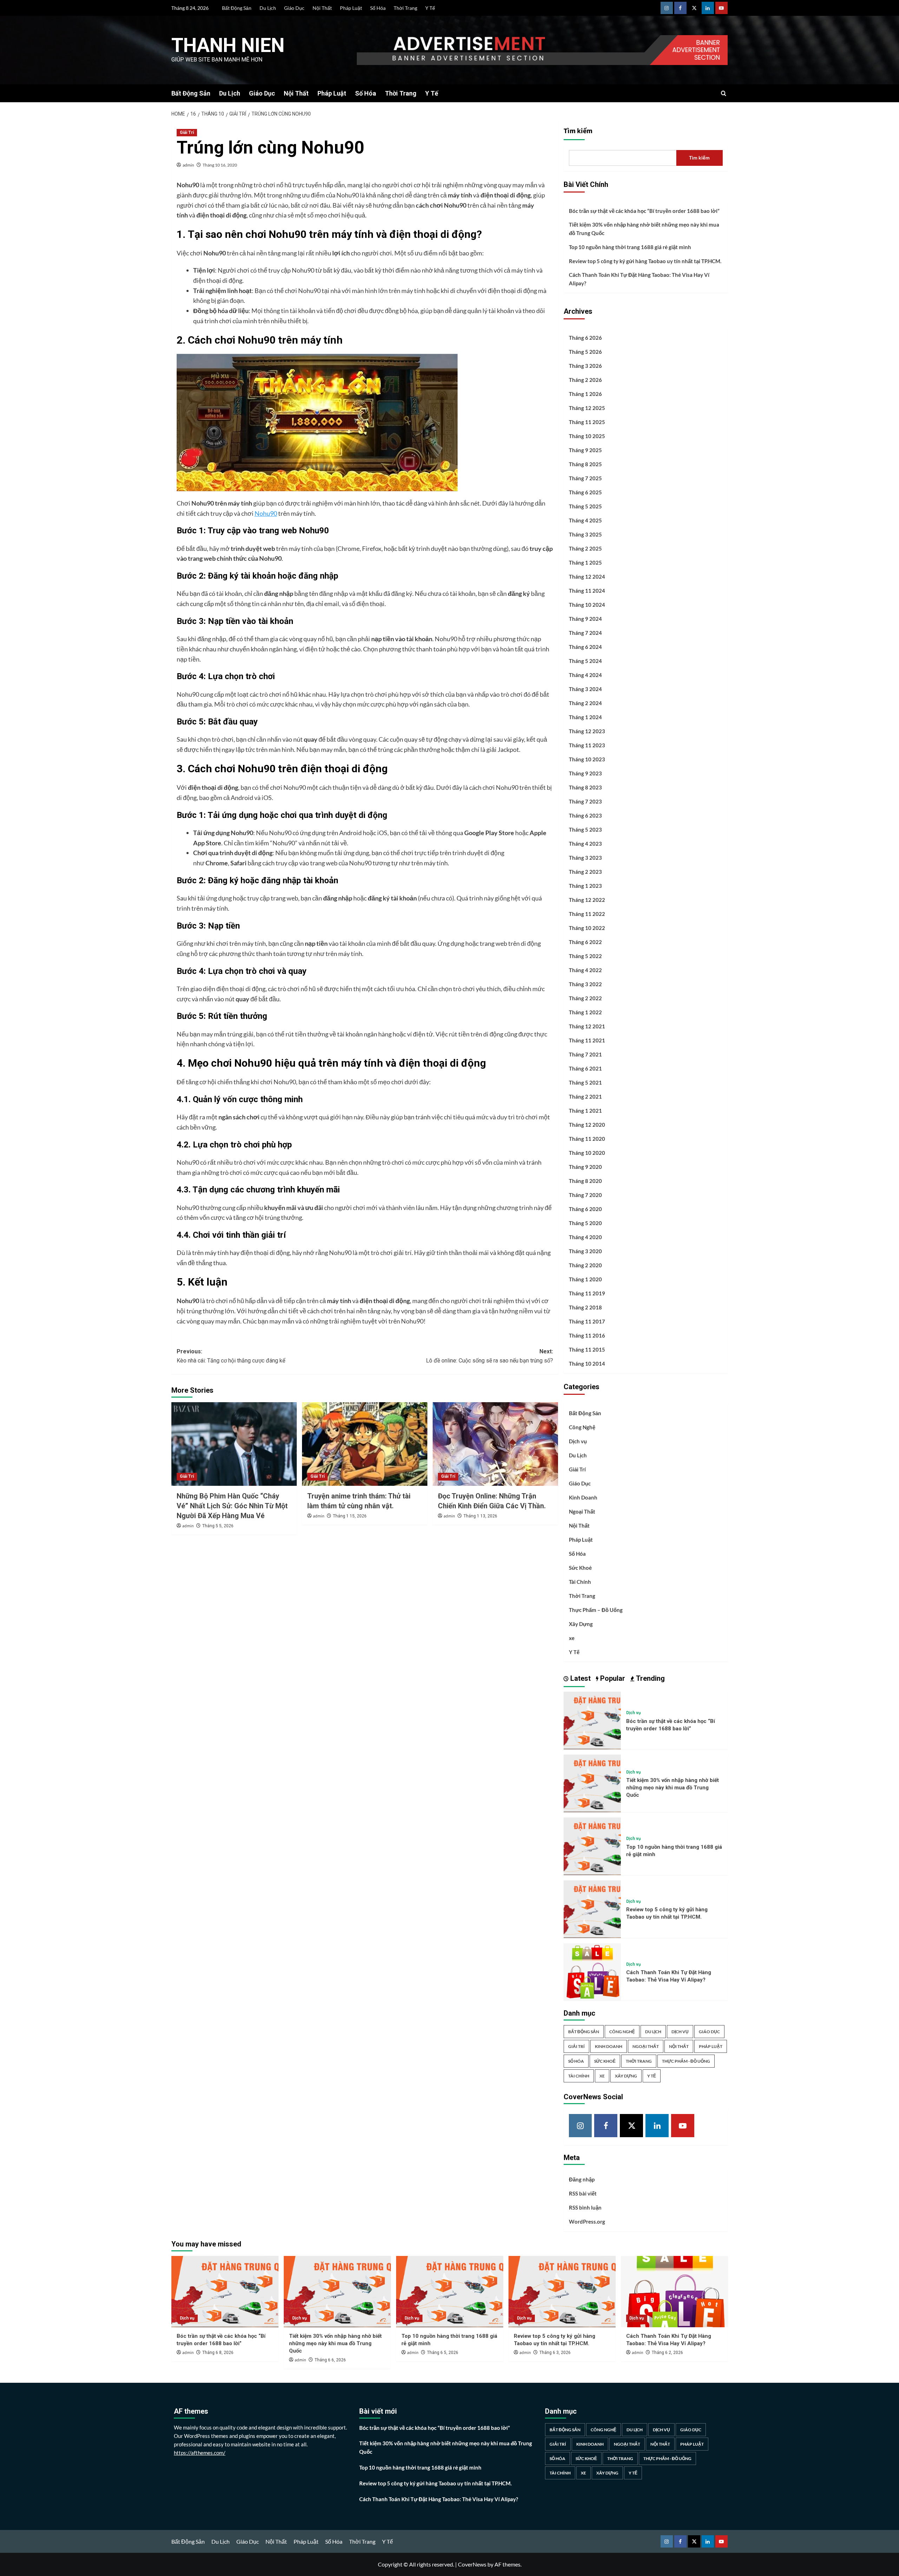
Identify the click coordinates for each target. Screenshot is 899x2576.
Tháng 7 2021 (585, 1054)
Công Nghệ (582, 1427)
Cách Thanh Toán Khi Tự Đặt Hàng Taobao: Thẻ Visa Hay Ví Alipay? (639, 279)
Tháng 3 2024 (585, 689)
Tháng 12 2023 (587, 731)
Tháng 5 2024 (585, 661)
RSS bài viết (583, 2193)
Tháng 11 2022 (587, 914)
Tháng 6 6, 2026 (330, 2360)
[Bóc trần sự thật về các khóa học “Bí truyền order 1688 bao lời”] (592, 1720)
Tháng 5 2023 (585, 830)
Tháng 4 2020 (585, 1237)
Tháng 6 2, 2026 (667, 2353)
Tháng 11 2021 (587, 1040)
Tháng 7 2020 (585, 1195)
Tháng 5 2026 (585, 352)
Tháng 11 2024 (587, 591)
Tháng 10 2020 (587, 1153)
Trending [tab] (649, 1678)
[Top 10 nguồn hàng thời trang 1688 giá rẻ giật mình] (592, 1845)
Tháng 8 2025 (585, 464)
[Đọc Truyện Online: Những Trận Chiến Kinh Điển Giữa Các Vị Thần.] (495, 1444)
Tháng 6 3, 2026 (555, 2353)
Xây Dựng (581, 1624)
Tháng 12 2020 (587, 1125)
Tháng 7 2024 (585, 633)
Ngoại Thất (582, 1511)
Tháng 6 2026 (585, 338)
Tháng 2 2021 (585, 1097)
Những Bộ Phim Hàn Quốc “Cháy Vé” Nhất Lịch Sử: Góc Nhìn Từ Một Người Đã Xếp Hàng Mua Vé (232, 1506)
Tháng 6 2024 (585, 647)
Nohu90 (266, 513)
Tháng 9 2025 (585, 450)
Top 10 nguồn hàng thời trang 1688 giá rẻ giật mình (630, 247)
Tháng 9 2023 (585, 773)
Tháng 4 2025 (585, 520)
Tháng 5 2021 (585, 1082)
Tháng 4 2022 (585, 970)
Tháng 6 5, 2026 (443, 2353)
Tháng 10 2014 (587, 1364)
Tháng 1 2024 (585, 717)
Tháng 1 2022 (585, 1012)
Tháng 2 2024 (585, 703)
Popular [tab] (612, 1678)
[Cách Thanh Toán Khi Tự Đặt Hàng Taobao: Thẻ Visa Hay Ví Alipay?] (592, 1971)
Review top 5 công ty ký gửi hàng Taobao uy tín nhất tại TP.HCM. (645, 261)
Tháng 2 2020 (585, 1265)
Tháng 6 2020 (585, 1209)
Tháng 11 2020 (587, 1139)
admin (188, 165)
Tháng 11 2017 (587, 1321)
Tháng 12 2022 (587, 900)
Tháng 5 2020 (585, 1223)
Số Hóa (378, 8)
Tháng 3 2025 (585, 534)
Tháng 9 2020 (585, 1167)
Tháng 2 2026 (585, 380)
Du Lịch (268, 8)
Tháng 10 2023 (587, 759)
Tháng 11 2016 (587, 1335)
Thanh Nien (228, 45)
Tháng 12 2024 (587, 577)
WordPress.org (587, 2222)
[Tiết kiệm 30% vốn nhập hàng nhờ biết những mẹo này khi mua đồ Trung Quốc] (592, 1783)
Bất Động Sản (237, 8)
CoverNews (472, 2564)
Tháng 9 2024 (585, 619)
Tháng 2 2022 (585, 998)
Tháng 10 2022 (587, 928)
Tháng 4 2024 (585, 675)
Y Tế (430, 8)
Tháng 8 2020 (585, 1181)
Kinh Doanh (583, 1497)
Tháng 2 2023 (585, 872)
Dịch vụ (578, 1441)
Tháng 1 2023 (585, 886)
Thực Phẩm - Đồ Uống (686, 2061)
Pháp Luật (351, 8)
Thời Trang (405, 8)
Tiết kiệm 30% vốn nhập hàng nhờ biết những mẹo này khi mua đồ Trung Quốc (644, 229)
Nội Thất (322, 8)
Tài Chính (580, 1582)
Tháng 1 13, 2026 (480, 1516)
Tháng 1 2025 (585, 562)
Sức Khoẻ (580, 1568)
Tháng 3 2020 (585, 1251)
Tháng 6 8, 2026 (218, 2353)
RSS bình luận (585, 2207)
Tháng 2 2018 (585, 1307)
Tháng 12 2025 (587, 408)
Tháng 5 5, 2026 (218, 1526)
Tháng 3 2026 (585, 366)
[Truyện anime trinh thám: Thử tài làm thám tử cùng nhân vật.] (365, 1444)
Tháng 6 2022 (585, 942)
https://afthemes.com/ (200, 2453)
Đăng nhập (582, 2179)
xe (572, 1638)
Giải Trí (187, 132)
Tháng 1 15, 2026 (350, 1516)
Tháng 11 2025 (587, 422)
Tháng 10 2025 (587, 436)
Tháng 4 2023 (585, 844)
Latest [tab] (580, 1678)
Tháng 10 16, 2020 (220, 165)
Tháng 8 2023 (585, 787)
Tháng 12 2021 (587, 1026)
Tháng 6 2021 (585, 1068)
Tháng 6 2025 (585, 492)
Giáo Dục (294, 8)
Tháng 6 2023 (585, 815)
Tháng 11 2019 (587, 1293)
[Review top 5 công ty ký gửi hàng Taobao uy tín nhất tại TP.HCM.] (592, 1908)
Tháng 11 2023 (587, 745)
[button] (724, 93)
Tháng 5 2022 (585, 956)
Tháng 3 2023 (585, 858)
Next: (490, 1356)
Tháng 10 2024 (587, 605)
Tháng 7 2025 (585, 478)
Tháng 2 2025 (585, 548)
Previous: (231, 1356)
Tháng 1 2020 (585, 1279)
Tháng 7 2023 (585, 801)
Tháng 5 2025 (585, 506)
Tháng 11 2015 (587, 1349)
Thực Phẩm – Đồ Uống (596, 1610)
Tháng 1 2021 (585, 1111)
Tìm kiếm (578, 131)
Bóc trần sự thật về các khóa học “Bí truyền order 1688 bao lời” (644, 211)
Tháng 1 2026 (585, 394)
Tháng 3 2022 (585, 984)
